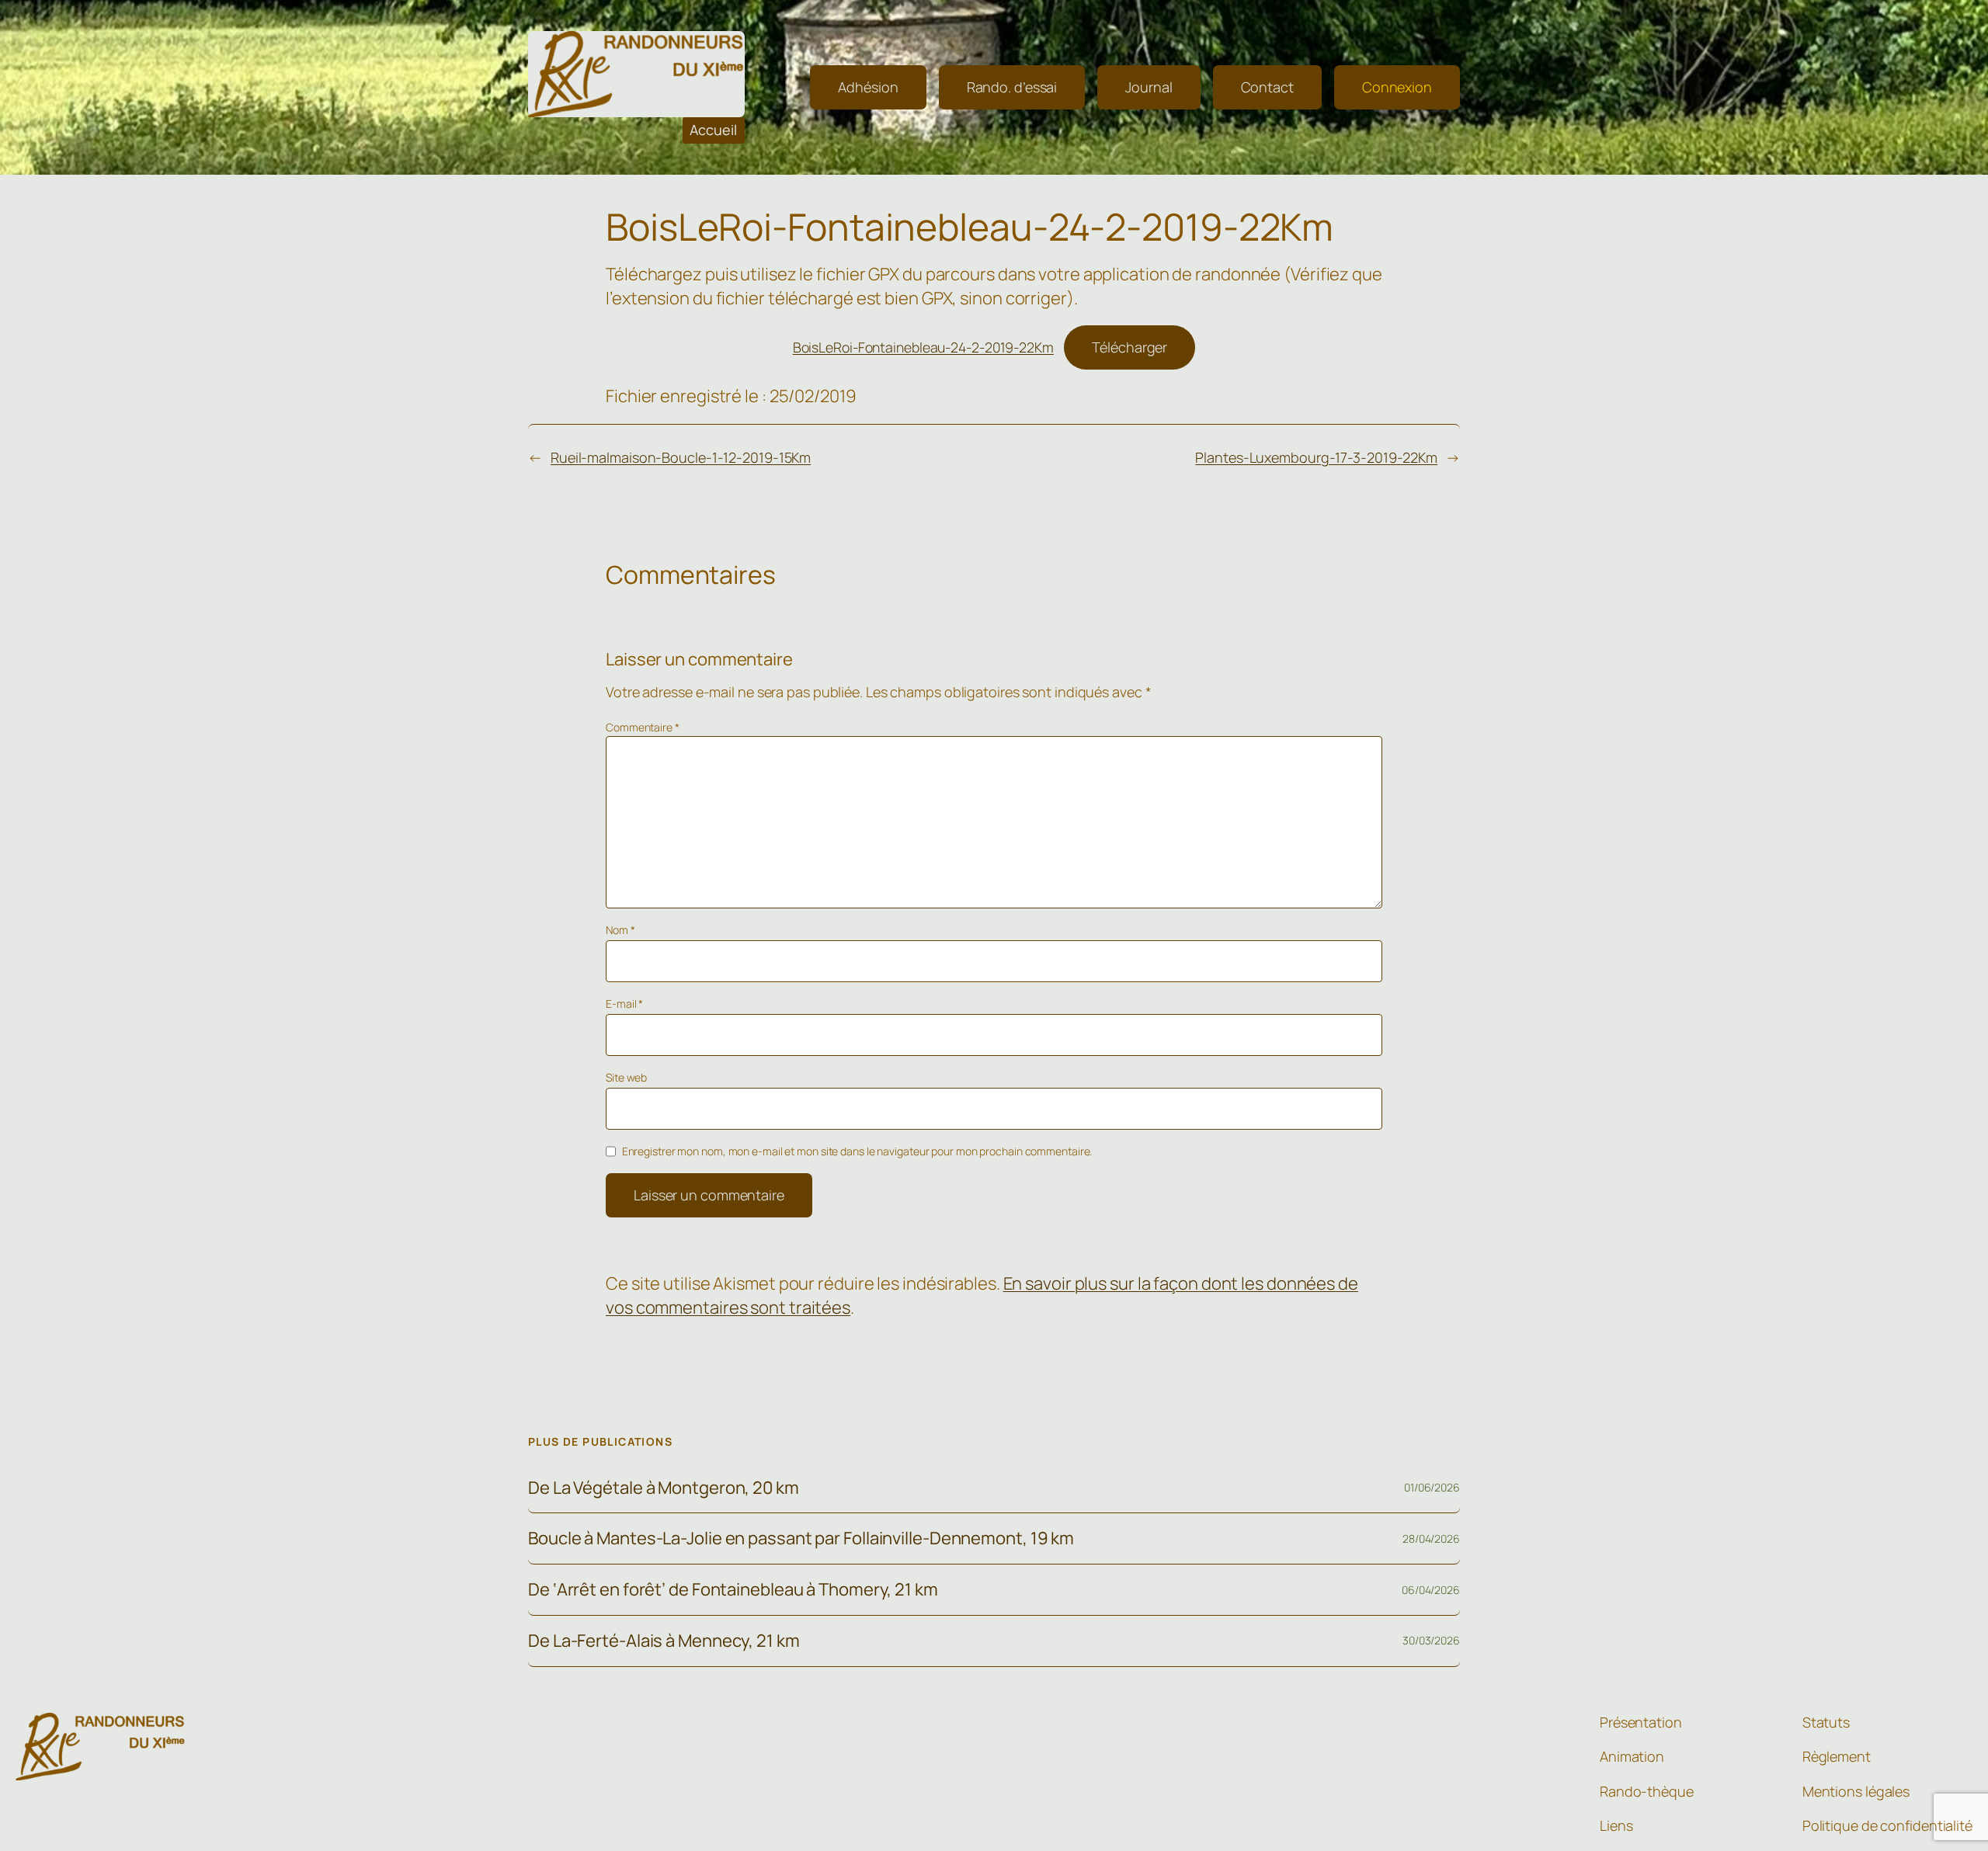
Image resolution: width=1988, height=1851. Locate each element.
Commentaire (643, 727)
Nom (620, 930)
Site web (626, 1077)
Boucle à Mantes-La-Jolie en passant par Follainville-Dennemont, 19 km (801, 1538)
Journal (1149, 87)
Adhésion (868, 87)
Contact (1267, 87)
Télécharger (1130, 347)
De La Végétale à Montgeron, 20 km (664, 1488)
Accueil (713, 130)
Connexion (1397, 87)
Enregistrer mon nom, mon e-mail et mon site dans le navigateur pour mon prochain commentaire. (857, 1151)
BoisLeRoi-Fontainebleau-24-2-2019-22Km (923, 347)
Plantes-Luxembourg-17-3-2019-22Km (1316, 457)
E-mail (624, 1004)
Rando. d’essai (1012, 87)
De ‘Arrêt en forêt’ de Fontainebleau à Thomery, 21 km (733, 1590)
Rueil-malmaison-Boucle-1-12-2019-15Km (681, 457)
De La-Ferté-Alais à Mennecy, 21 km (664, 1641)
